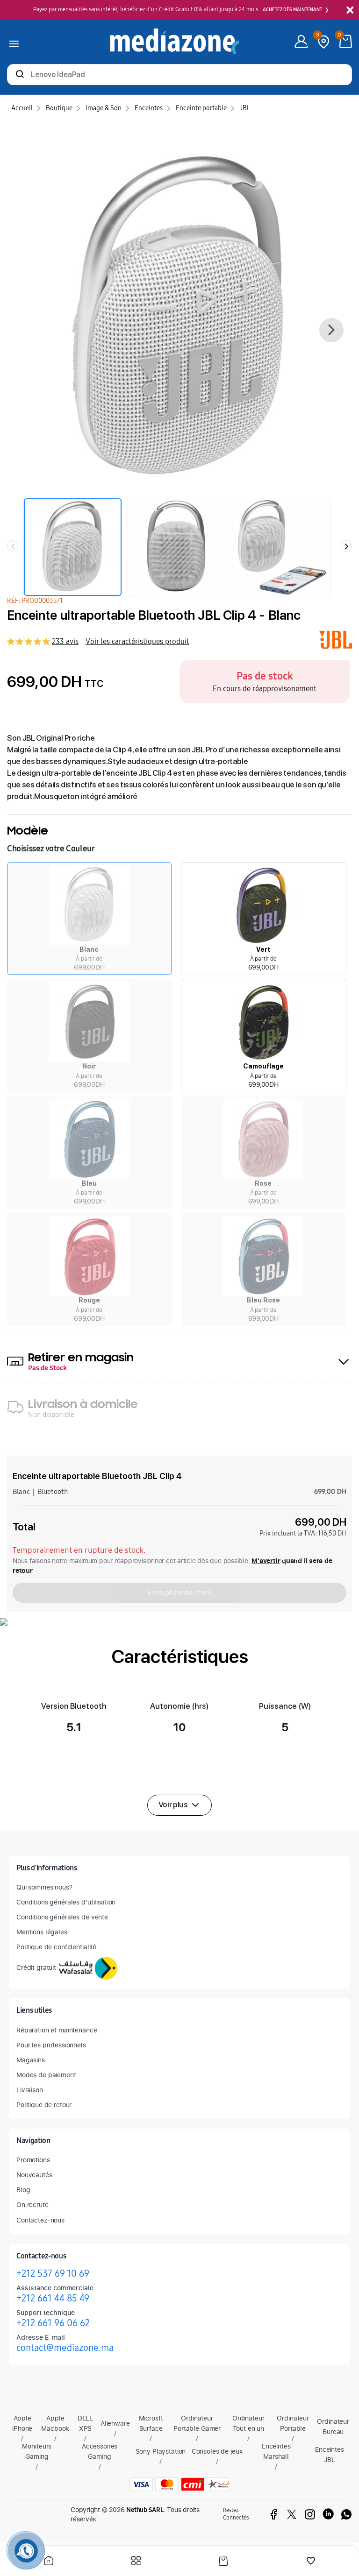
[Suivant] (331, 330)
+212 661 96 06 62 (53, 2323)
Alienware (115, 2423)
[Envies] (311, 2562)
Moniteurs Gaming (37, 2451)
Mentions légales (42, 1932)
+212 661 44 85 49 (53, 2298)
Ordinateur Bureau (333, 2426)
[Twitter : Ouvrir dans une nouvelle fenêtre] (292, 2514)
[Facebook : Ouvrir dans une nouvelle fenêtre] (273, 2514)
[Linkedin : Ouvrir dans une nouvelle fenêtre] (328, 2514)
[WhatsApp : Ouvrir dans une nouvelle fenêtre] (346, 2514)
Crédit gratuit (36, 1967)
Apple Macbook (55, 2423)
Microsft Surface (151, 2423)
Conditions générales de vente (62, 1917)
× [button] (350, 11)
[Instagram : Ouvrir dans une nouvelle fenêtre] (310, 2514)
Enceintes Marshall (276, 2451)
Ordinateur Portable (293, 2423)
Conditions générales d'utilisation (66, 1902)
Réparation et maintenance (57, 2030)
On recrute (32, 2204)
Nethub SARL (145, 2510)
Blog (23, 2190)
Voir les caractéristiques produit (137, 641)
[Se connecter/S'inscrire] (301, 42)
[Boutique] (136, 2562)
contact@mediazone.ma (65, 2348)
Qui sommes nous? (44, 1887)
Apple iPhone (22, 2423)
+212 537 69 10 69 (53, 2273)
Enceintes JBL (330, 2454)
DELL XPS (85, 2423)
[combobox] (179, 75)
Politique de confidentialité (56, 1947)
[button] (90, 919)
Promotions (33, 2160)
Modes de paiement (46, 2075)
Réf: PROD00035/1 (35, 601)
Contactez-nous (40, 2220)
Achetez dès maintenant (292, 10)
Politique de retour (44, 2105)
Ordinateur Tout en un (248, 2423)
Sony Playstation (161, 2451)
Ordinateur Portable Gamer (197, 2423)
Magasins (31, 2060)
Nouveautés (34, 2175)
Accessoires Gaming (100, 2451)
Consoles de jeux (217, 2451)
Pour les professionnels (51, 2045)
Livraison (30, 2090)
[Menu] (14, 42)
